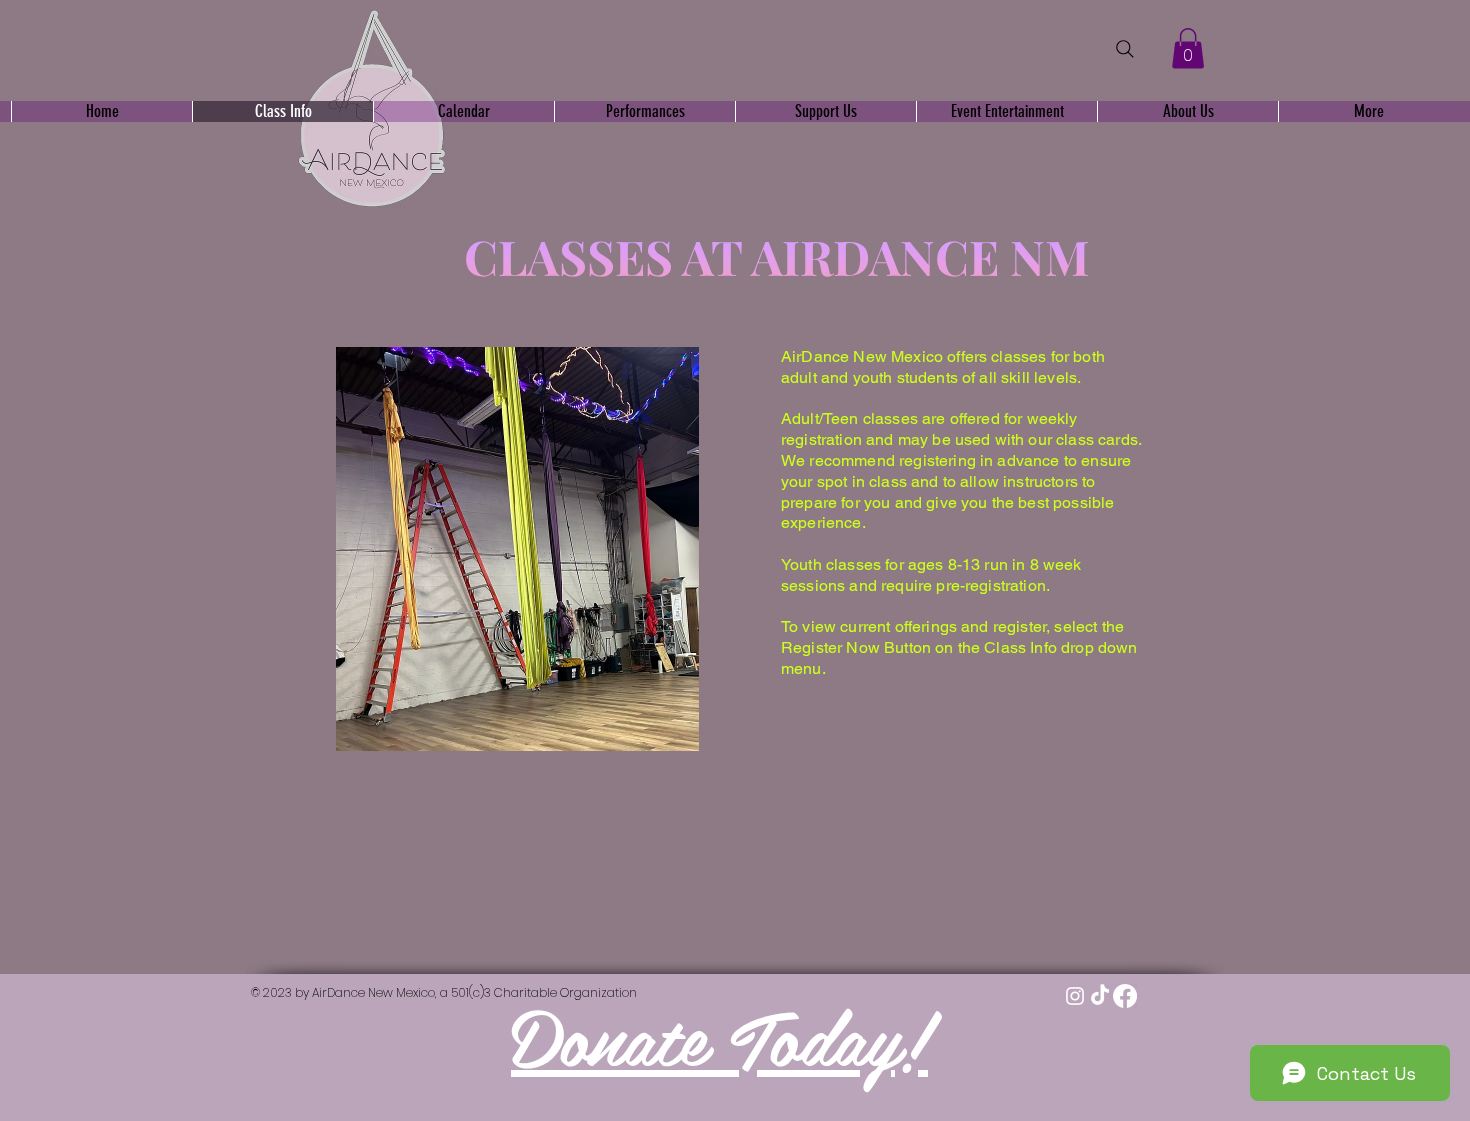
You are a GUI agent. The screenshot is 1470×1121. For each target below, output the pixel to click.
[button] (1188, 48)
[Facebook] (1125, 996)
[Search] (1125, 49)
